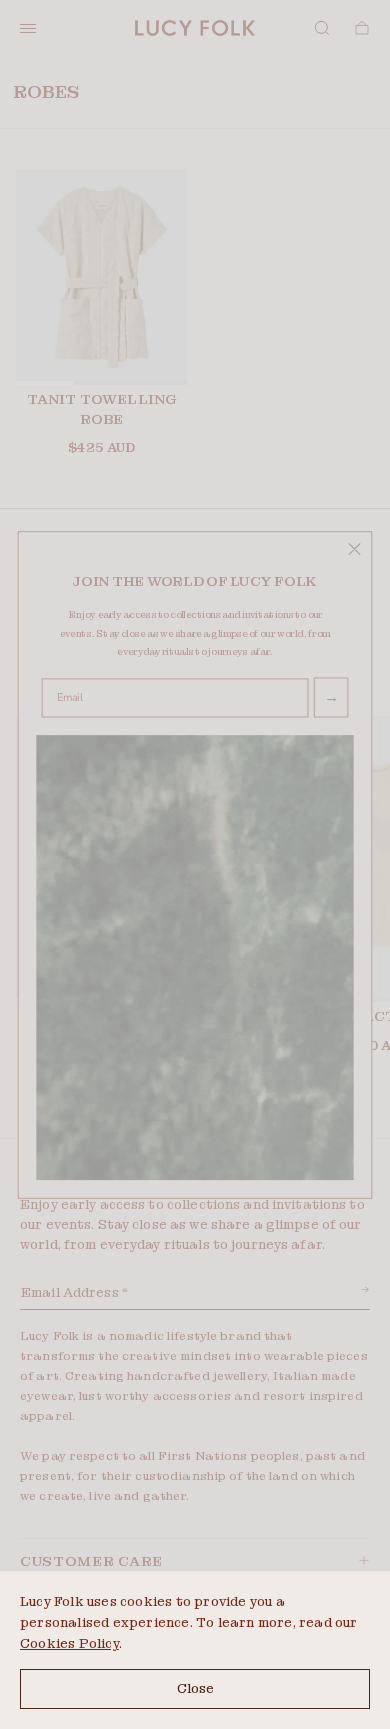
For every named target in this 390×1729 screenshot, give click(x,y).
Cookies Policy (69, 1643)
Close (195, 1688)
